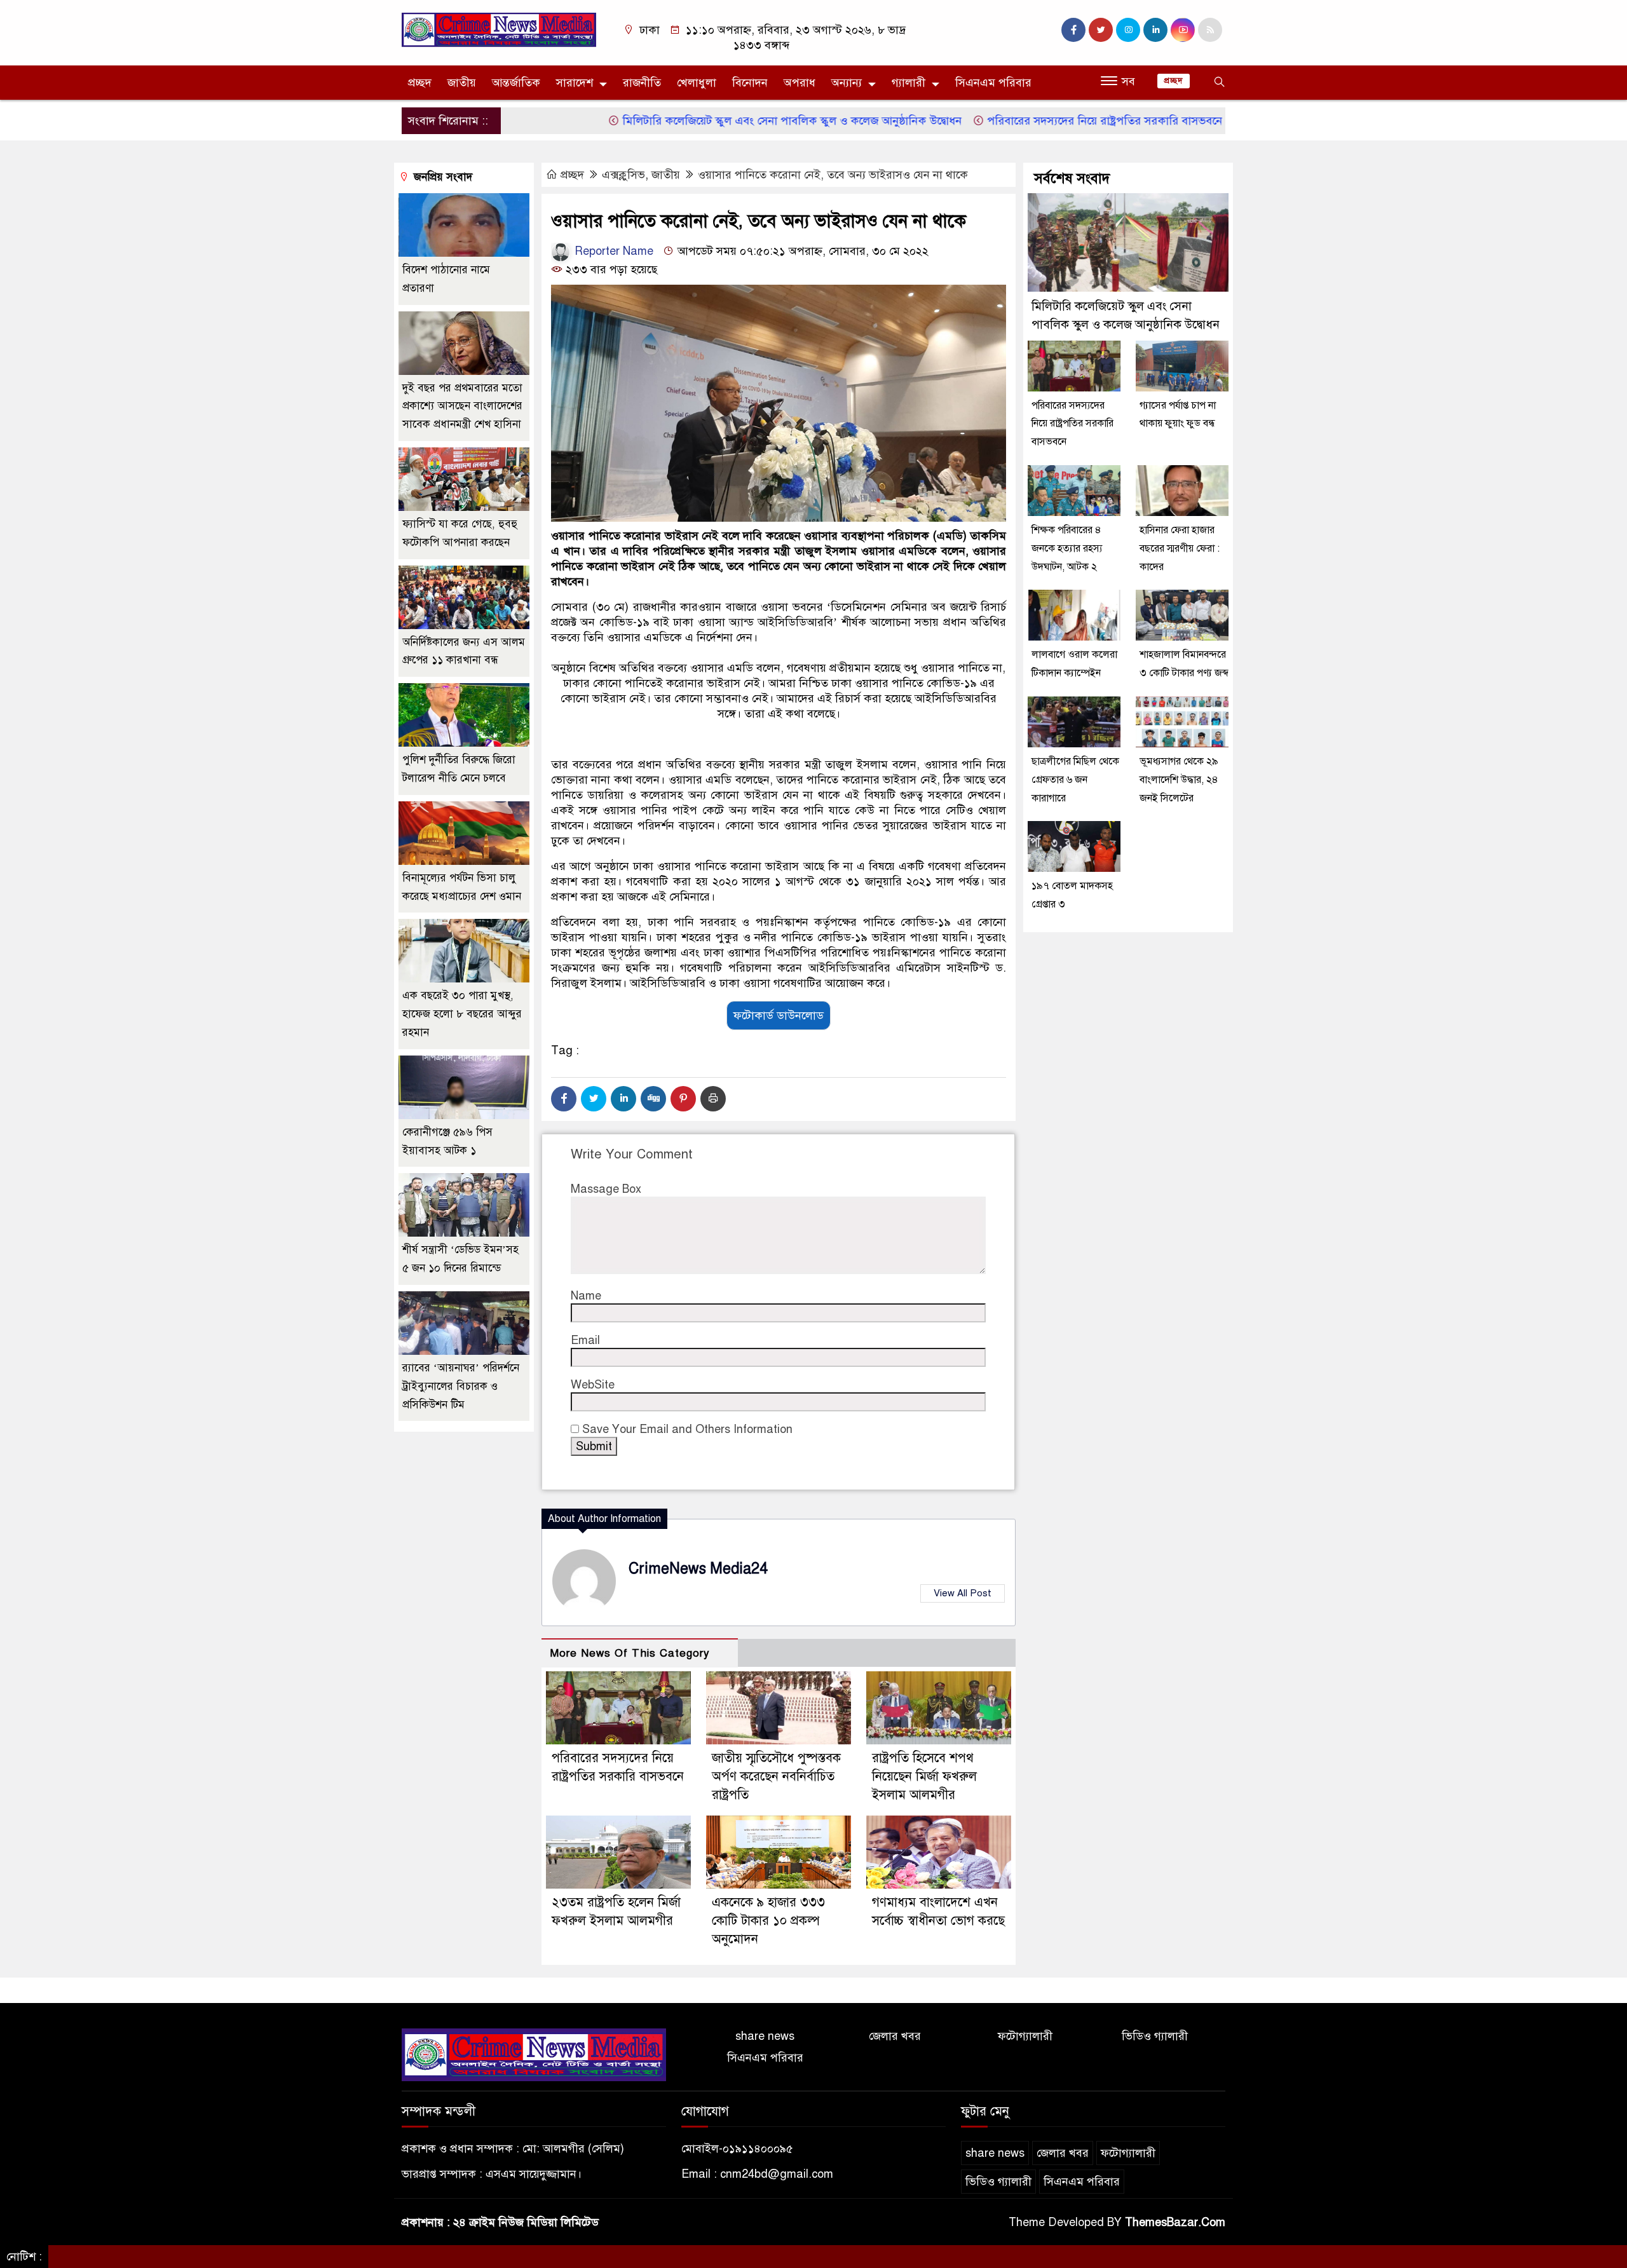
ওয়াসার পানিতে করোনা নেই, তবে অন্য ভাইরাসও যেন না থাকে (833, 175)
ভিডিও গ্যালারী (1155, 2036)
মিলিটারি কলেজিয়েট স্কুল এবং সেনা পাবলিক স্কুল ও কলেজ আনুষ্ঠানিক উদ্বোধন (718, 121)
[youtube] (1183, 30)
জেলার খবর (895, 2036)
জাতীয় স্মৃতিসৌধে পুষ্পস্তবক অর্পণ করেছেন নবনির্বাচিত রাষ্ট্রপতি (776, 1776)
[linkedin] (1155, 30)
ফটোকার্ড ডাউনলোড (779, 1015)
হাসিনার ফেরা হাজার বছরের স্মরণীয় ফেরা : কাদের (1180, 548)
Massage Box (606, 1189)
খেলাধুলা (697, 83)
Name (586, 1296)
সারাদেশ (575, 83)
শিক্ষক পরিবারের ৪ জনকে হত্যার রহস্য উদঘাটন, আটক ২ (1067, 548)
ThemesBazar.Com (1175, 2222)
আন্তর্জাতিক (516, 83)
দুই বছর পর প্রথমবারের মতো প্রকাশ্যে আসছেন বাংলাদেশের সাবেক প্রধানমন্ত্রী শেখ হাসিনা (462, 406)
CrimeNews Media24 (698, 1569)
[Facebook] (564, 1099)
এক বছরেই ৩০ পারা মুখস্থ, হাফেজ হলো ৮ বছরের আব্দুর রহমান (462, 1014)
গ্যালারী (909, 83)
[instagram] (1128, 30)
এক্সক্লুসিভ (623, 175)
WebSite (593, 1385)
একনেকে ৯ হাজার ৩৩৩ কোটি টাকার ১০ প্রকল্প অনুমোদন (768, 1921)
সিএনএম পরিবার (993, 83)
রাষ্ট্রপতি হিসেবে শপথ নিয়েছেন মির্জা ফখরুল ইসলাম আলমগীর (924, 1776)
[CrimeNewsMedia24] (499, 29)
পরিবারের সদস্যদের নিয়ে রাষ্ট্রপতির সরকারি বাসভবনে (1031, 121)
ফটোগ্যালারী (1025, 2036)
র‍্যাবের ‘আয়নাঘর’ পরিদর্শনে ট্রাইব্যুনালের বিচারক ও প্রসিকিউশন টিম (461, 1386)
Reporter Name (612, 251)
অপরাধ (800, 83)
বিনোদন (750, 83)
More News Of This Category (630, 1653)
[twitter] (1101, 30)
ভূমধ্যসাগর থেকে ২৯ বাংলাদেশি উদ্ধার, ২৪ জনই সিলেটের (1179, 780)
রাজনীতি (642, 83)
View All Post (963, 1593)
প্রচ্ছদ (420, 83)
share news (765, 2036)
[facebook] (1073, 30)
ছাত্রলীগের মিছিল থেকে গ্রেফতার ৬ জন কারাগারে (1075, 780)
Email (585, 1340)
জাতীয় (462, 83)
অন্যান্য (847, 83)
